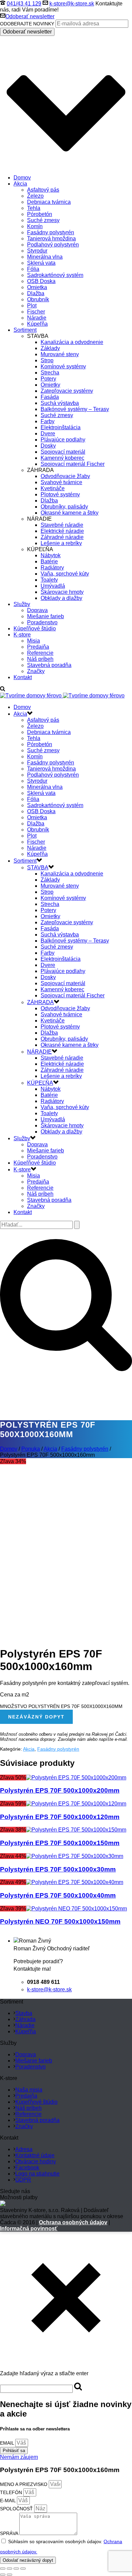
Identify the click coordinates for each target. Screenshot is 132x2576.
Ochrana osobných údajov (73, 2222)
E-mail (8, 2501)
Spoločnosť (17, 2509)
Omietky (50, 385)
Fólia (33, 269)
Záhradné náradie (62, 537)
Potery (48, 379)
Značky (36, 671)
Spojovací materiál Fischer (73, 464)
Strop (47, 360)
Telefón (12, 2492)
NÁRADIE (39, 1052)
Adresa (24, 2149)
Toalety (49, 580)
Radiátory (52, 568)
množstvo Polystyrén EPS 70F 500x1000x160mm (61, 1706)
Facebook (27, 2168)
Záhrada (25, 2019)
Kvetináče (53, 488)
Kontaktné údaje (35, 2155)
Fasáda (50, 397)
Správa (10, 2533)
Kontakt (23, 677)
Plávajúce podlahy (63, 440)
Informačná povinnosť (29, 2228)
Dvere (48, 434)
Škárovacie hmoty (62, 592)
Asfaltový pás (43, 190)
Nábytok (51, 555)
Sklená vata (41, 263)
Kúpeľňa (37, 324)
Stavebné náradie (62, 525)
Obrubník (38, 299)
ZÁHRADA (40, 1002)
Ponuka (31, 1449)
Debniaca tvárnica (49, 202)
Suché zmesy (43, 220)
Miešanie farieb (46, 616)
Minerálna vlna (45, 257)
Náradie (37, 318)
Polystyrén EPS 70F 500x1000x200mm (60, 1790)
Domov (22, 178)
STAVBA (38, 868)
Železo (35, 196)
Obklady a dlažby (61, 598)
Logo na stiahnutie (37, 2174)
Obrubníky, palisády (64, 507)
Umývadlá (53, 586)
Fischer (36, 312)
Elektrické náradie (62, 531)
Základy (50, 348)
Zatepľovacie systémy (67, 391)
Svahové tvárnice (61, 482)
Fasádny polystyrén (51, 232)
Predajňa (38, 647)
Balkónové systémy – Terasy (75, 409)
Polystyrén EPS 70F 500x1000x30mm (58, 1869)
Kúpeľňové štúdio (35, 629)
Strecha (50, 373)
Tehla (34, 208)
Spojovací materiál (63, 452)
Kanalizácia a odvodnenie (72, 342)
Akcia (20, 184)
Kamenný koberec (62, 458)
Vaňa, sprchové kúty (65, 574)
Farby (48, 421)
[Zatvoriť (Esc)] (3, 2569)
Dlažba (36, 293)
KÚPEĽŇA (40, 1083)
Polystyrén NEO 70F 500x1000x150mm (60, 1921)
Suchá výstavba (60, 403)
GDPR (23, 2180)
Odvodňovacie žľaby (65, 476)
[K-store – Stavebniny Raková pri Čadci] (62, 696)
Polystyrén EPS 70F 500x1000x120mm (60, 1817)
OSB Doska (41, 281)
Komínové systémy (63, 366)
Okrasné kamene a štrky (70, 513)
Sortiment (25, 330)
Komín (35, 226)
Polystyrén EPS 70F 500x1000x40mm (58, 1895)
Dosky (48, 446)
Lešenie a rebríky (61, 543)
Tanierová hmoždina (51, 239)
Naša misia (29, 2090)
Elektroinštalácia (61, 427)
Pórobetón (40, 214)
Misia (34, 641)
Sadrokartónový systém (55, 275)
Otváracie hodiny (36, 2161)
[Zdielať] (9, 2569)
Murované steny (60, 354)
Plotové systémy (60, 494)
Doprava (37, 610)
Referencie (40, 653)
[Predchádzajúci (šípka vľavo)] (3, 2575)
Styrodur (37, 251)
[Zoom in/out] (23, 2569)
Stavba (24, 2013)
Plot (32, 306)
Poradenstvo (42, 622)
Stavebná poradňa (49, 665)
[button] (19, 2457)
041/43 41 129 (24, 4)
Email (8, 2443)
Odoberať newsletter (30, 16)
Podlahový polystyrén (53, 245)
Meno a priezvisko (24, 2484)
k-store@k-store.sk (72, 4)
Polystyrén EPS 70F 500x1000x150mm (60, 1843)
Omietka (37, 287)
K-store (22, 635)
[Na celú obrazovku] (16, 2569)
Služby (22, 604)
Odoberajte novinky (27, 24)
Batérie (49, 561)
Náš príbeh (40, 659)
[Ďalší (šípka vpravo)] (9, 2575)
